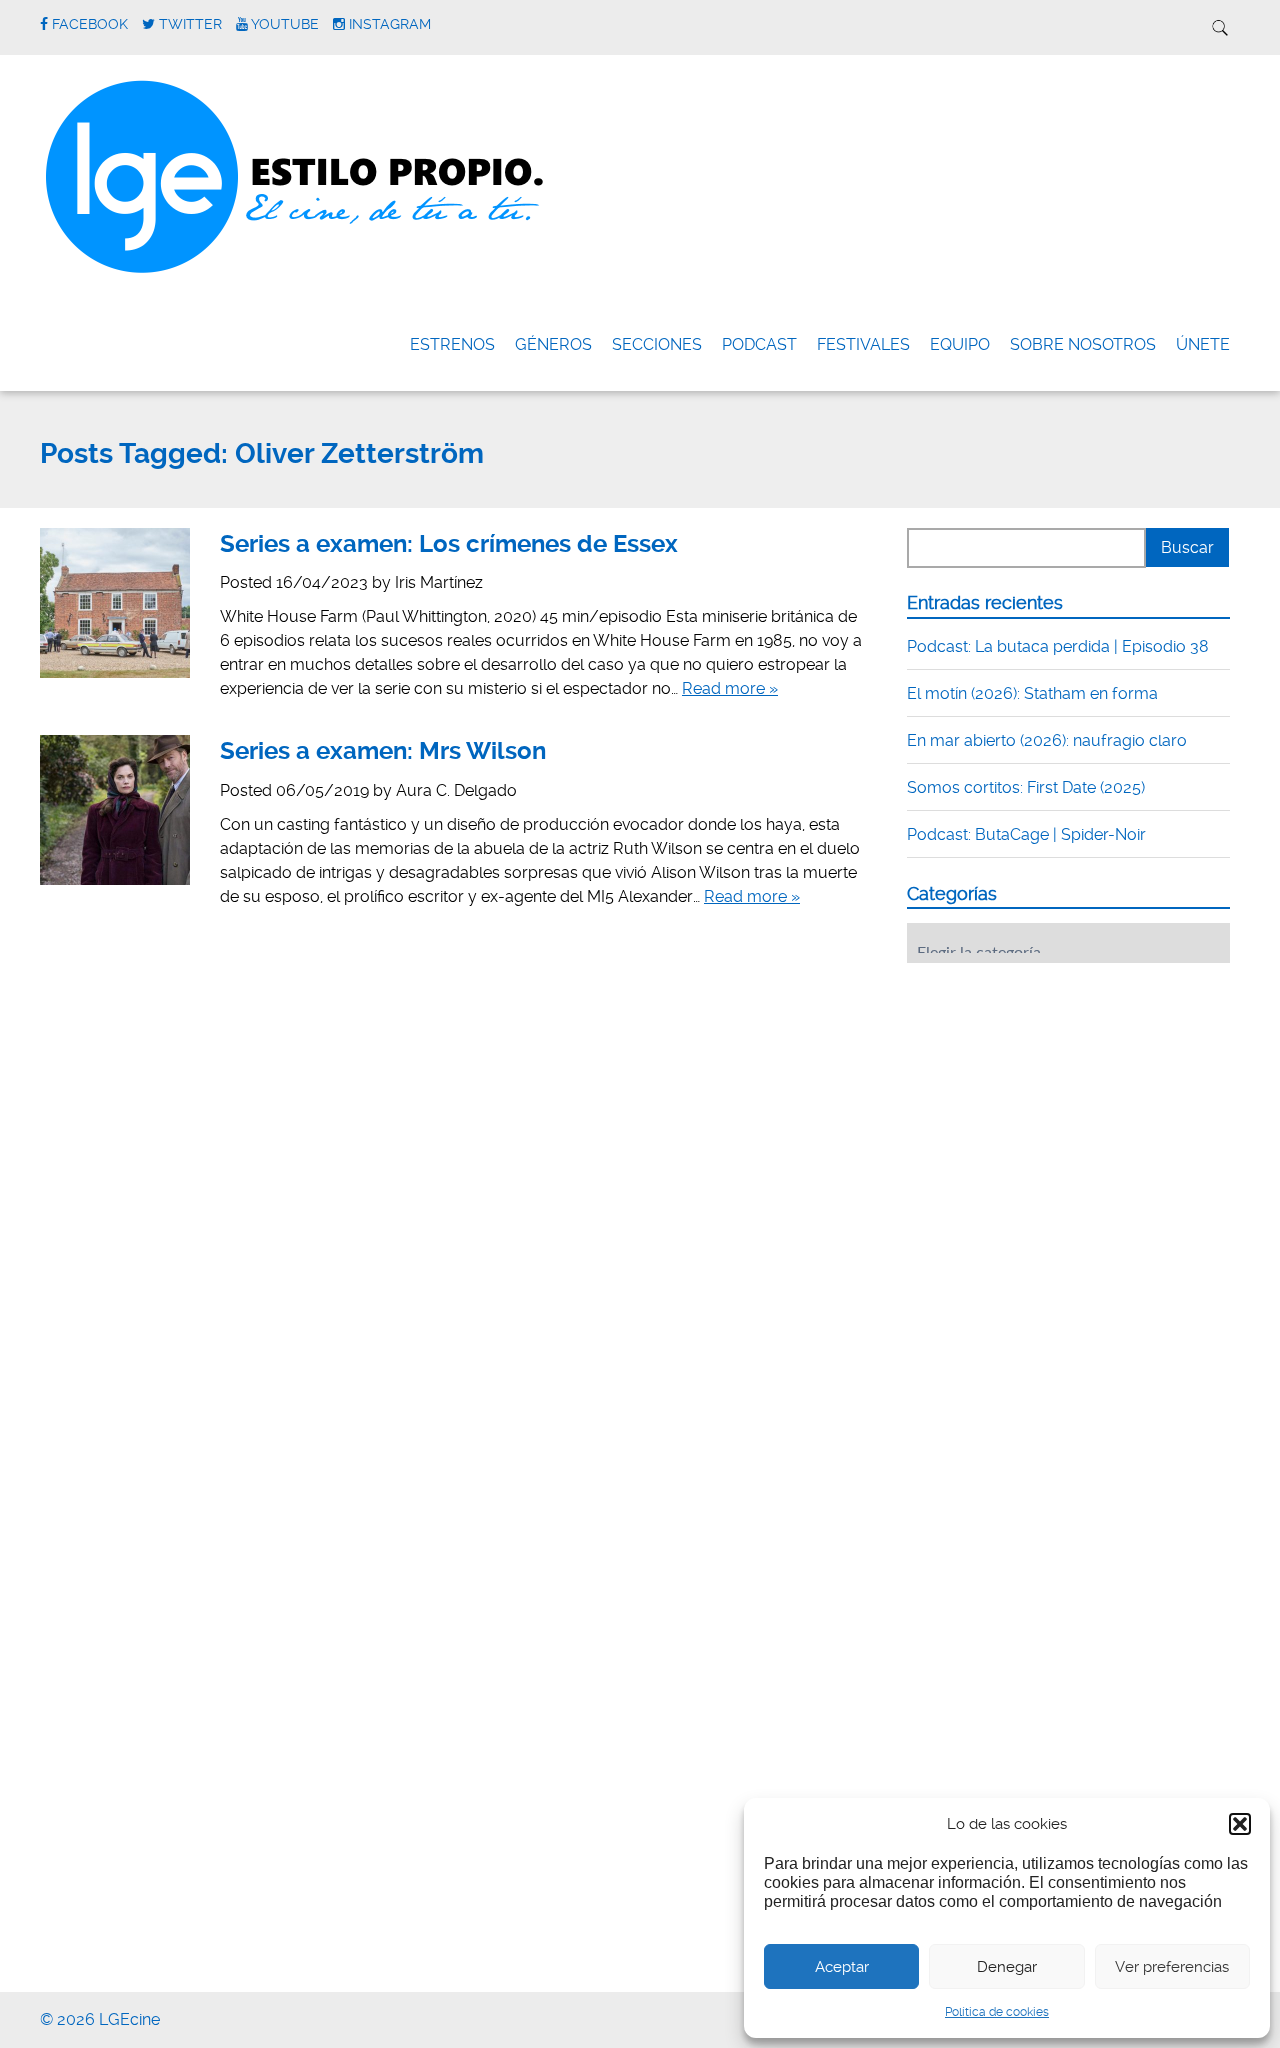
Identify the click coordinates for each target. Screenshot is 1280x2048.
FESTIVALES (863, 344)
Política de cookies (997, 2012)
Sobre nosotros (1083, 344)
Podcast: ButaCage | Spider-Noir (1026, 834)
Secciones (657, 344)
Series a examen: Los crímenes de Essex (449, 544)
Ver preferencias (1172, 1967)
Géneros (553, 344)
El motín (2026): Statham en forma (1032, 693)
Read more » (730, 688)
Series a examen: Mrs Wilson (383, 751)
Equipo (960, 344)
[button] (1240, 1824)
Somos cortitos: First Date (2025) (1026, 787)
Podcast (759, 344)
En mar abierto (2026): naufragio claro (1047, 740)
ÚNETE (1203, 344)
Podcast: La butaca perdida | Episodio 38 (1058, 646)
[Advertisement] (1057, 1102)
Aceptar (842, 1967)
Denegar (1007, 1967)
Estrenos (452, 344)
